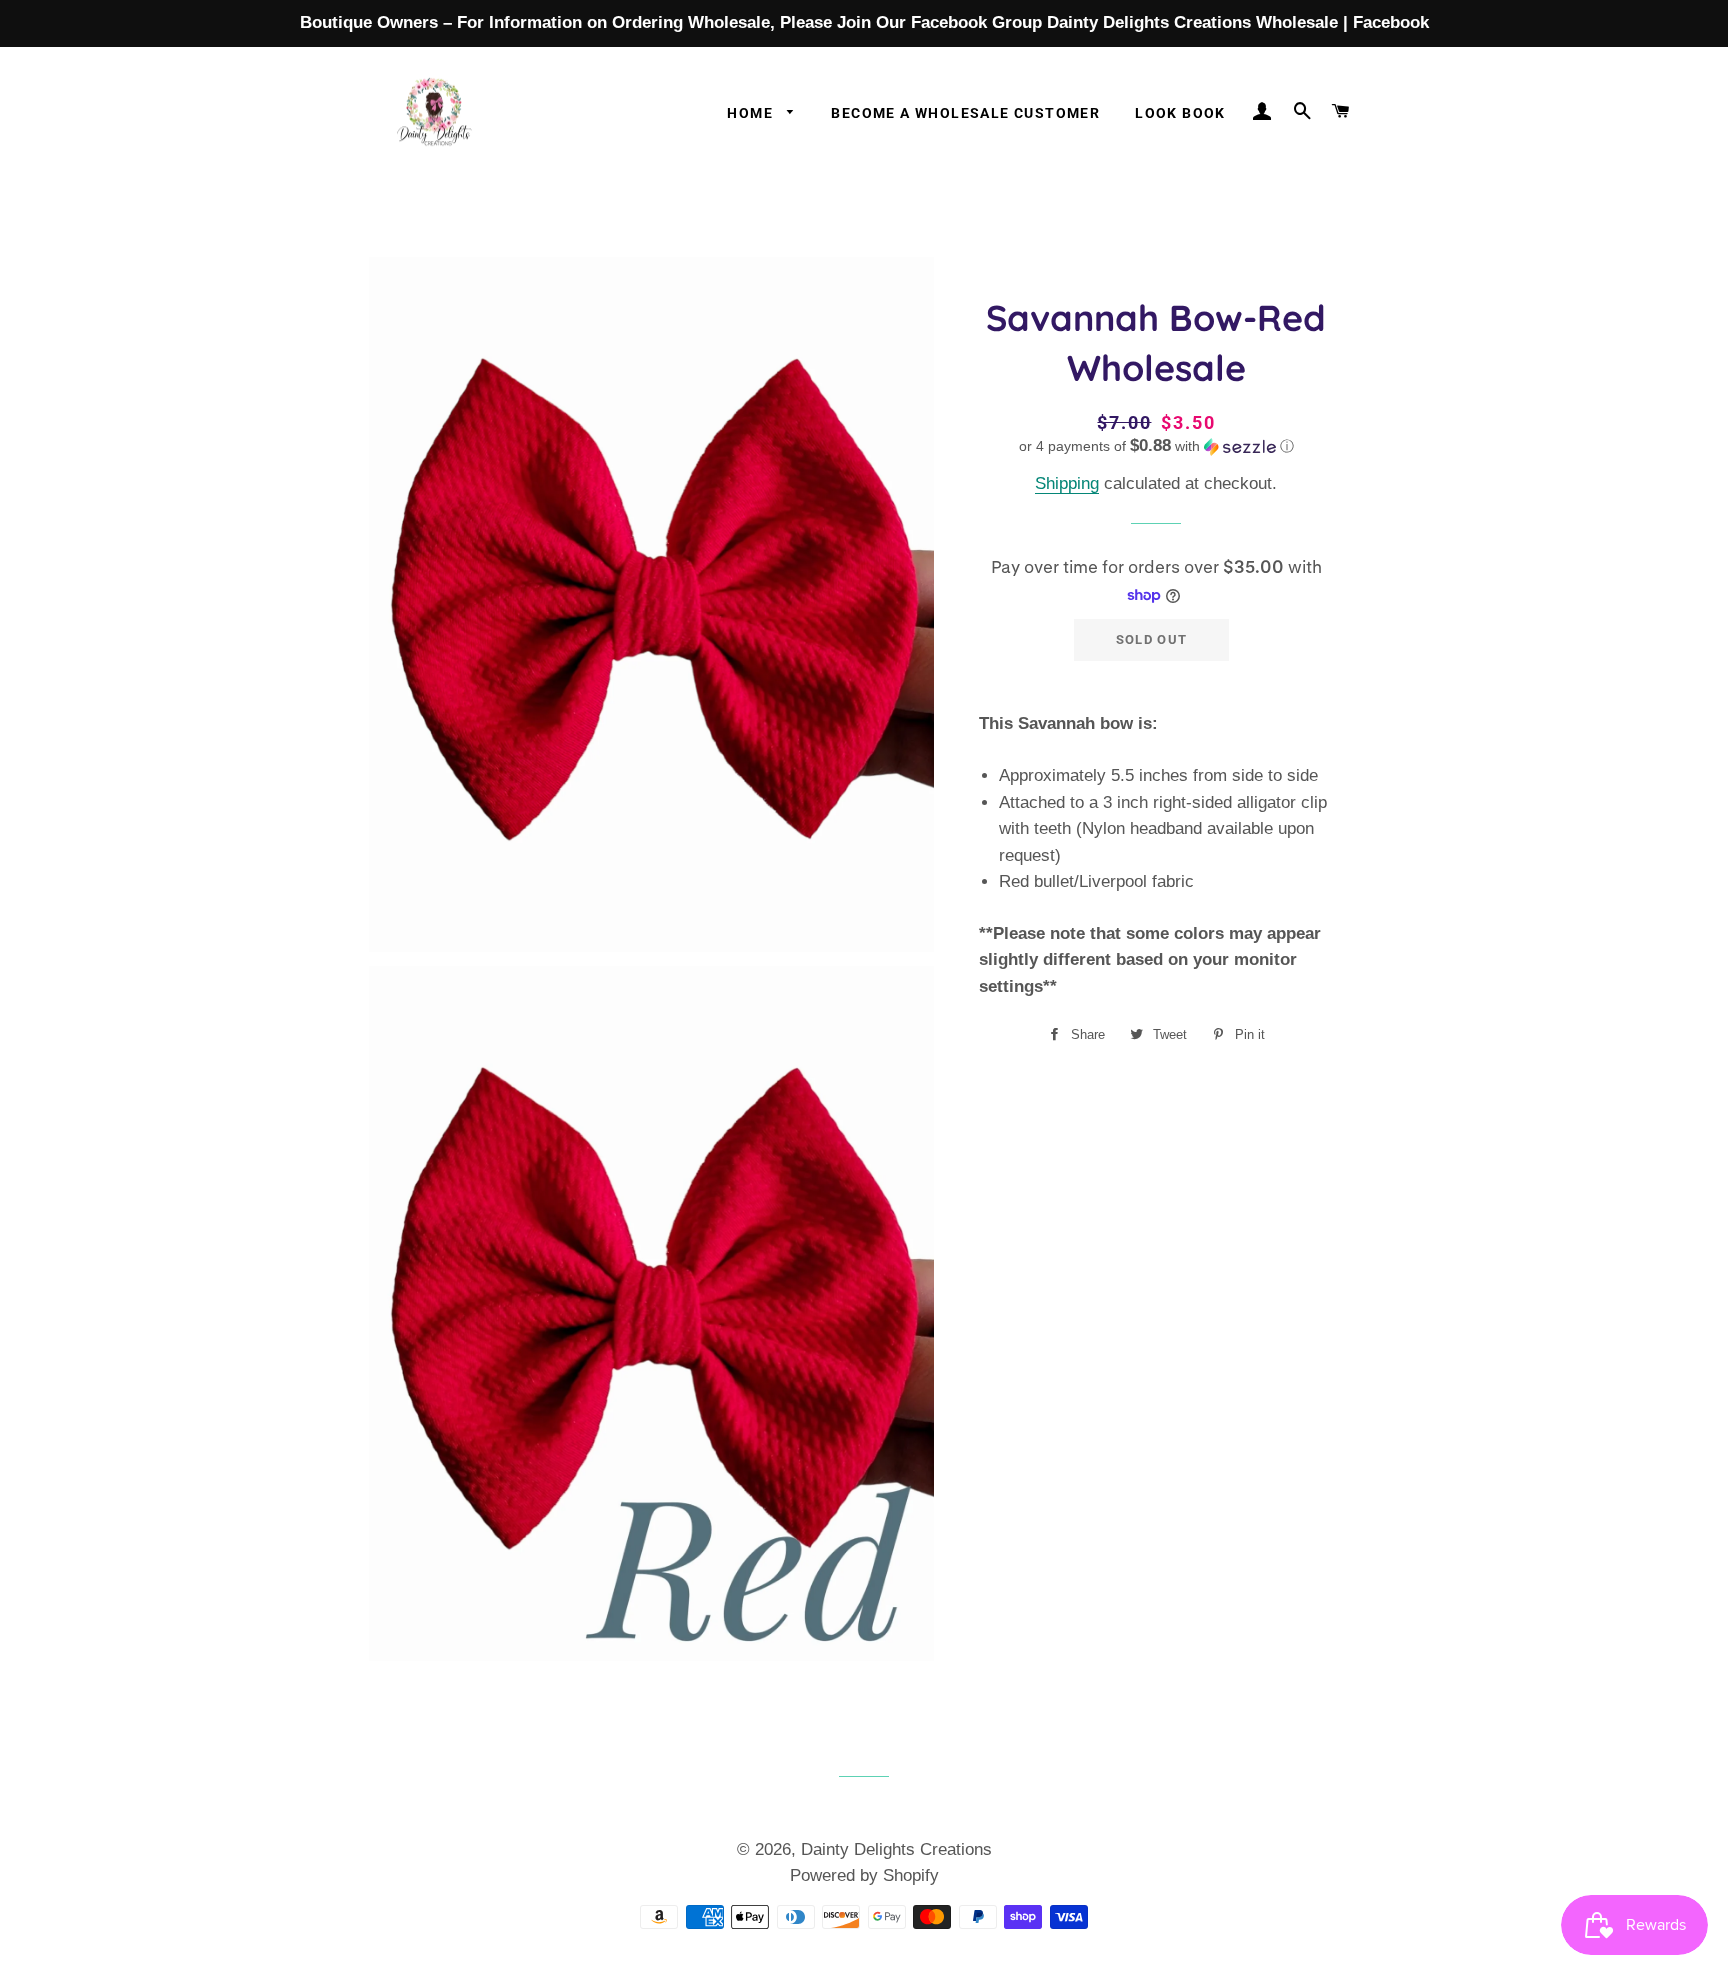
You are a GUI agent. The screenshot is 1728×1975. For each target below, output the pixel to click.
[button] (1156, 446)
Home (752, 113)
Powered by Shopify (864, 1875)
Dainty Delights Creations (896, 1849)
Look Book (1180, 113)
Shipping (1067, 483)
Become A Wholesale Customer (965, 113)
